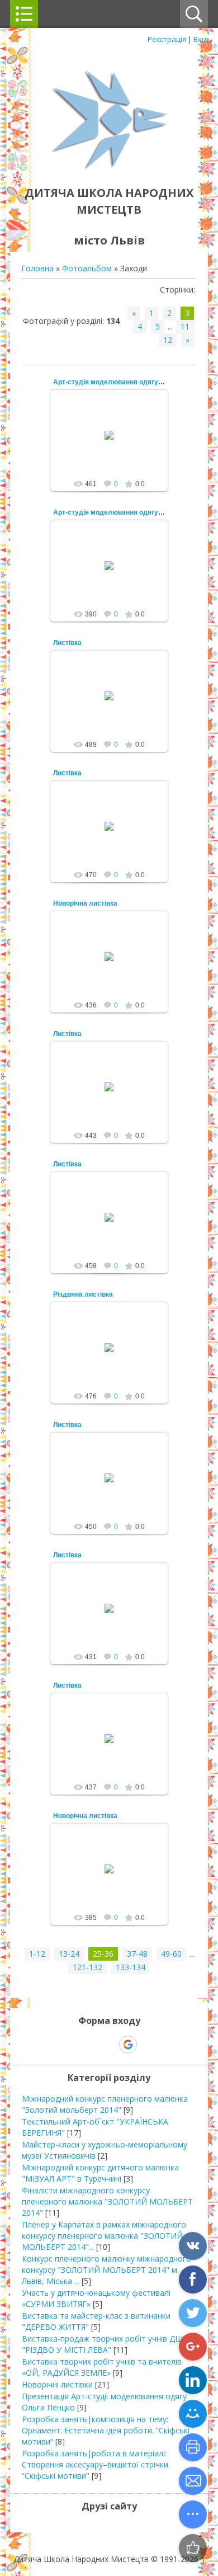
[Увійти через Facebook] (108, 2045)
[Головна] (109, 168)
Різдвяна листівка (83, 1294)
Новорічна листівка (85, 903)
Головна (37, 268)
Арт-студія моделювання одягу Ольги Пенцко (129, 382)
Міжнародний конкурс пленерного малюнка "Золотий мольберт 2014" (105, 2104)
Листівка (67, 643)
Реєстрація (167, 39)
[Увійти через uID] (89, 2045)
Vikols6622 (114, 444)
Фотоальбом (87, 268)
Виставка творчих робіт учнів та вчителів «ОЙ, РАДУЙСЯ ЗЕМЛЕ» (102, 2367)
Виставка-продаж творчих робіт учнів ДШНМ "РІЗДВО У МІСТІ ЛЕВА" (109, 2344)
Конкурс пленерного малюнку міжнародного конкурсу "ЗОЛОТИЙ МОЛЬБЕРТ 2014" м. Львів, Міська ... (106, 2270)
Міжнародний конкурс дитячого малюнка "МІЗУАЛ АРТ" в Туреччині (100, 2173)
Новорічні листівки (57, 2384)
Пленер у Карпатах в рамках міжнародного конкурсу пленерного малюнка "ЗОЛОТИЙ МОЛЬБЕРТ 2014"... (104, 2236)
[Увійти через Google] (128, 2045)
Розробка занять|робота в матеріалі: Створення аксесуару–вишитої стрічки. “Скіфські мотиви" (96, 2464)
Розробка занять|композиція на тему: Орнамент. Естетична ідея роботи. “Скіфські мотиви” (106, 2430)
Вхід (201, 39)
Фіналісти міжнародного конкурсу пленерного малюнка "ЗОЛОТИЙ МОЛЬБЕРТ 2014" (107, 2201)
